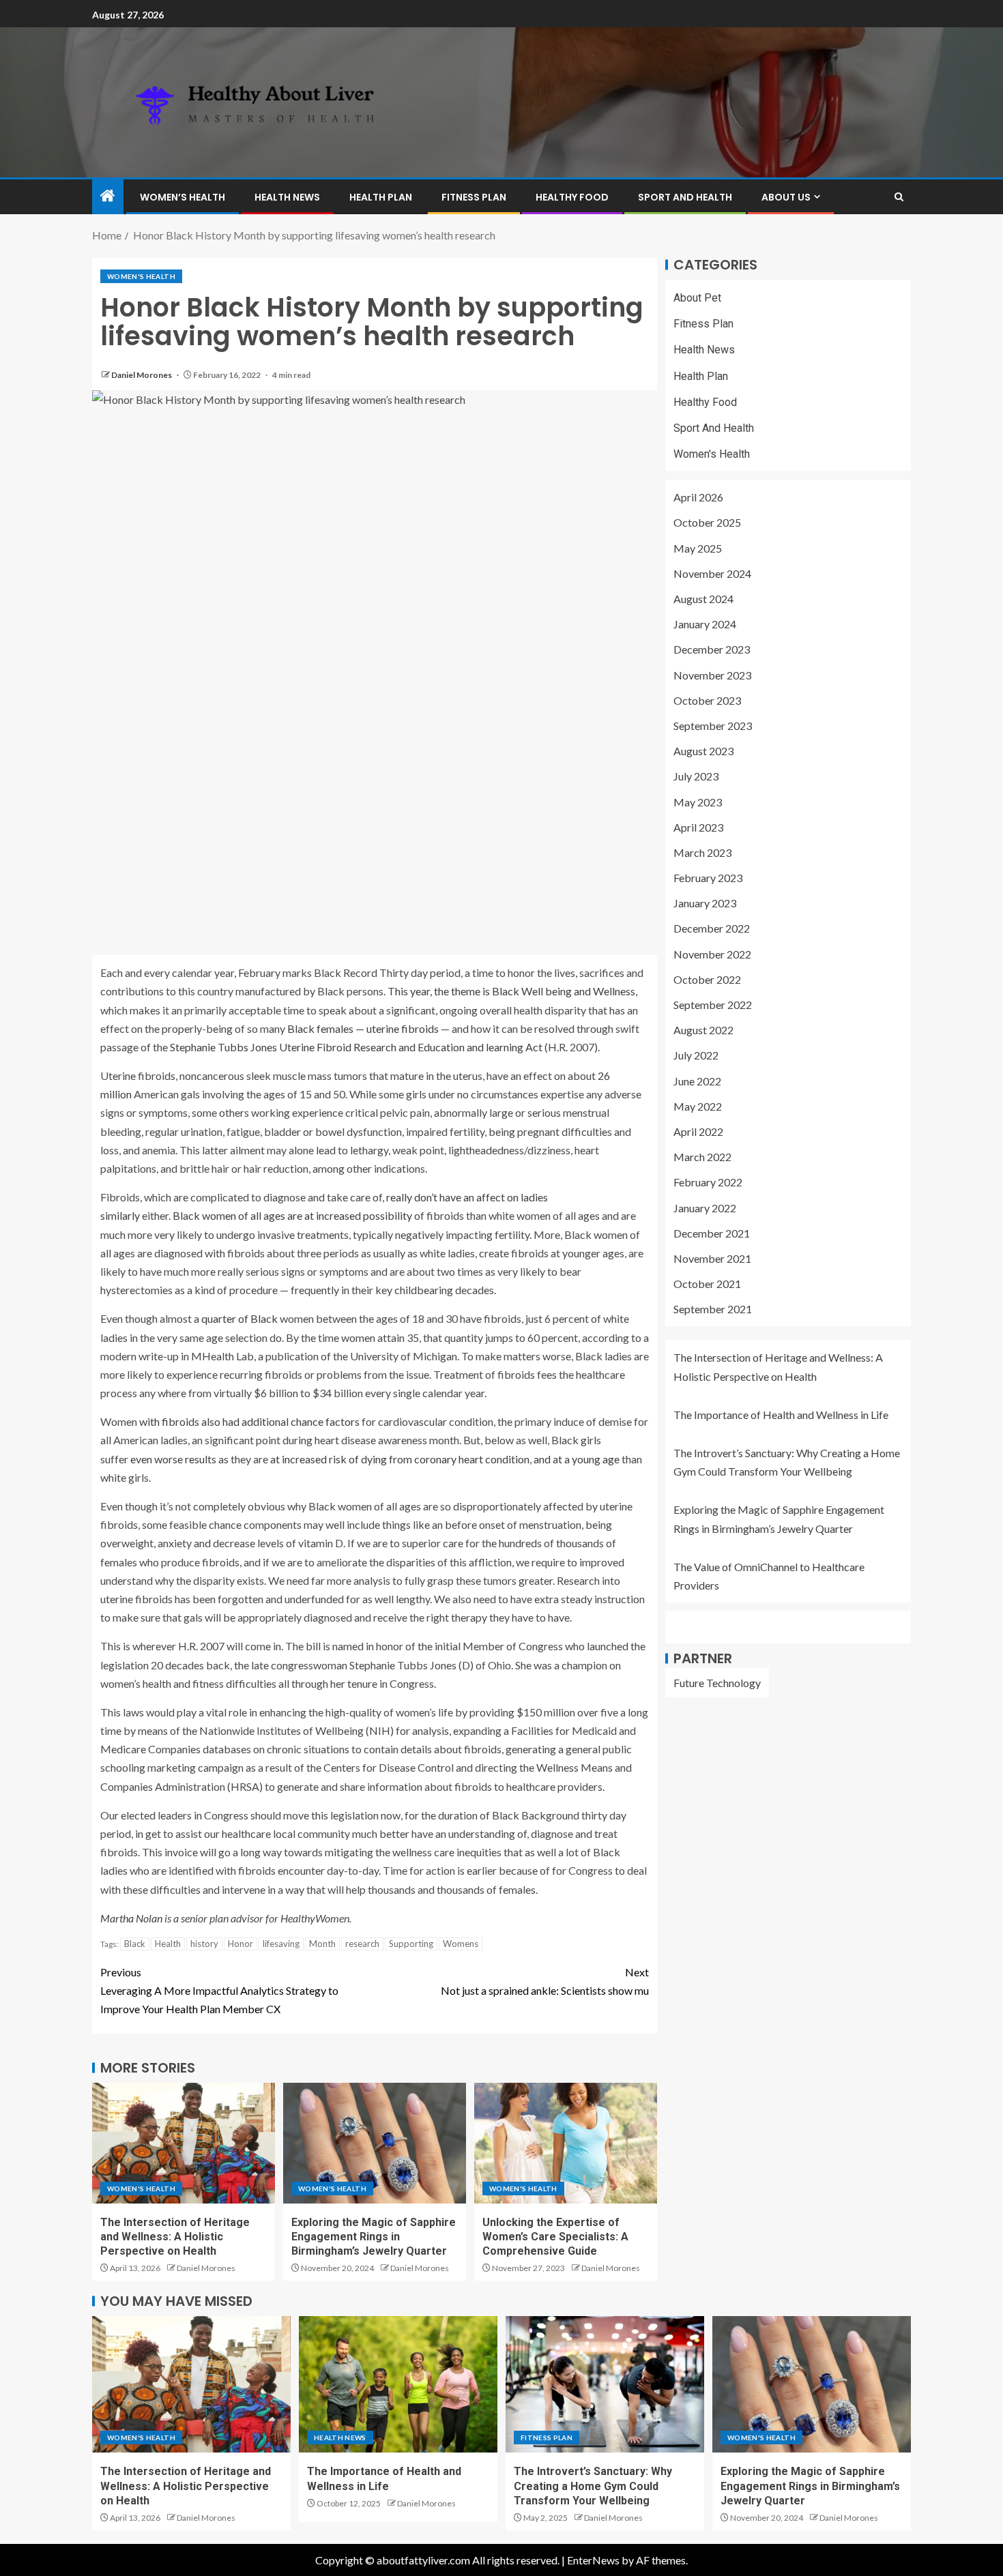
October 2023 (707, 700)
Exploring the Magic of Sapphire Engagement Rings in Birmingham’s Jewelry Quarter (374, 2237)
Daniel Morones (142, 375)
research (362, 1944)
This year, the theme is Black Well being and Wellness (511, 991)
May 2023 (698, 802)
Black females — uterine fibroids (363, 1028)
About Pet (697, 298)
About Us (786, 197)
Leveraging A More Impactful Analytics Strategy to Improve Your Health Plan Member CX (219, 1990)
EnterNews (593, 2560)
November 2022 (712, 954)
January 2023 (705, 904)
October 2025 (707, 523)
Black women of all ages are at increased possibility (292, 1215)
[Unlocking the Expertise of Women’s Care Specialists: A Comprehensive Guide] (566, 2143)
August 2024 (703, 599)
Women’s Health (183, 197)
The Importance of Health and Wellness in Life (781, 1415)
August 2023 (703, 751)
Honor (241, 1944)
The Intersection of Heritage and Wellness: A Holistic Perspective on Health (175, 2237)
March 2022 (702, 1157)
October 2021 (707, 1284)
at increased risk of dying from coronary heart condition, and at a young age (445, 1459)
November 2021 (712, 1258)
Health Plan (381, 197)
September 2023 (713, 726)
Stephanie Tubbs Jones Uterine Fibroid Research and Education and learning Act (356, 1047)
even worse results (173, 1459)
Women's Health (141, 276)
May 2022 (698, 1106)
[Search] (899, 197)
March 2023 (702, 852)
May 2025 (698, 548)
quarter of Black (239, 1318)
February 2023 (708, 878)
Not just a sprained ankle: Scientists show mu (545, 1981)
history (204, 1944)
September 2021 (713, 1309)
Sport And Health (685, 197)
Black (135, 1944)
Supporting (411, 1944)
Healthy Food (572, 197)
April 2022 (698, 1131)
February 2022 (708, 1183)
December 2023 (712, 650)
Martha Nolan (131, 1918)
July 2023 (696, 777)
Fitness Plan (474, 197)
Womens (461, 1944)
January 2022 (705, 1208)
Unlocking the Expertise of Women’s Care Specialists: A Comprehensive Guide (555, 2237)
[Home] (108, 196)
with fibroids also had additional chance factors (249, 1421)
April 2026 (698, 498)
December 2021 (712, 1233)
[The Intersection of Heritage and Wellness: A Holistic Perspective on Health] (184, 2143)
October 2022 (707, 979)
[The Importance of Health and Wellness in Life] (398, 2384)
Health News (287, 197)
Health (168, 1944)
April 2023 (698, 827)
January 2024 (705, 624)
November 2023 (712, 675)
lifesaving (281, 1944)
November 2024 (712, 573)
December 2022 (712, 929)
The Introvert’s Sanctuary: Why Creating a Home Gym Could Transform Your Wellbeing (593, 2486)
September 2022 (713, 1005)
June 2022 (697, 1081)
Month (322, 1944)
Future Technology (717, 1683)
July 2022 (696, 1056)
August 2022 (703, 1030)
